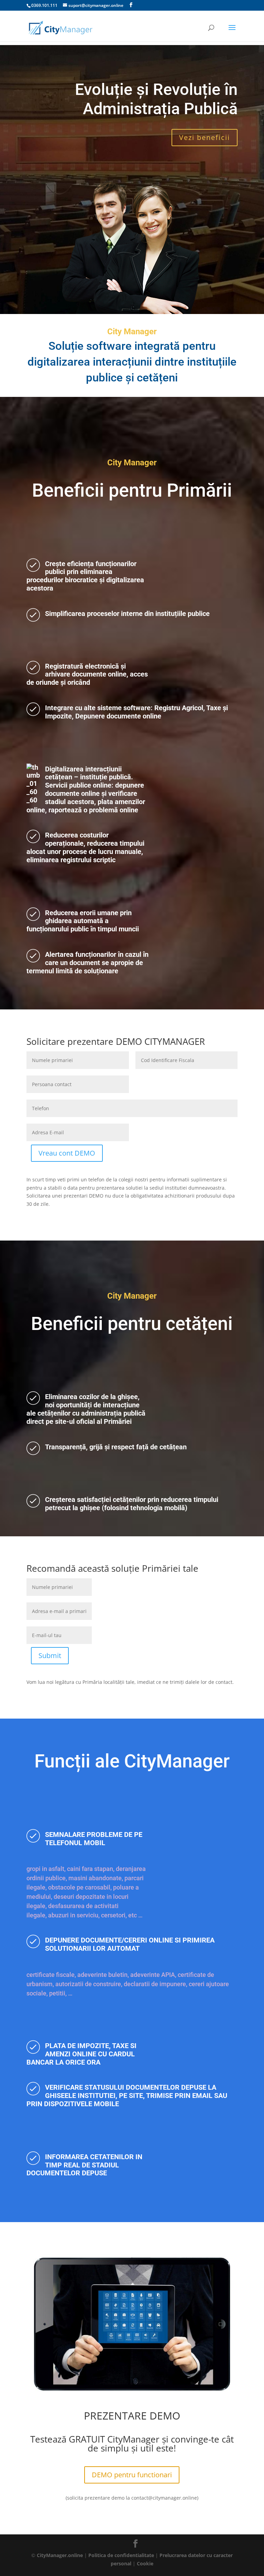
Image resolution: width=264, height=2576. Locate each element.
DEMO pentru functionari (132, 2475)
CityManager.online (60, 2555)
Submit (50, 1655)
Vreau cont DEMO (67, 1153)
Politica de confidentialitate (121, 2555)
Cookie (145, 2563)
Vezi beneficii (205, 137)
